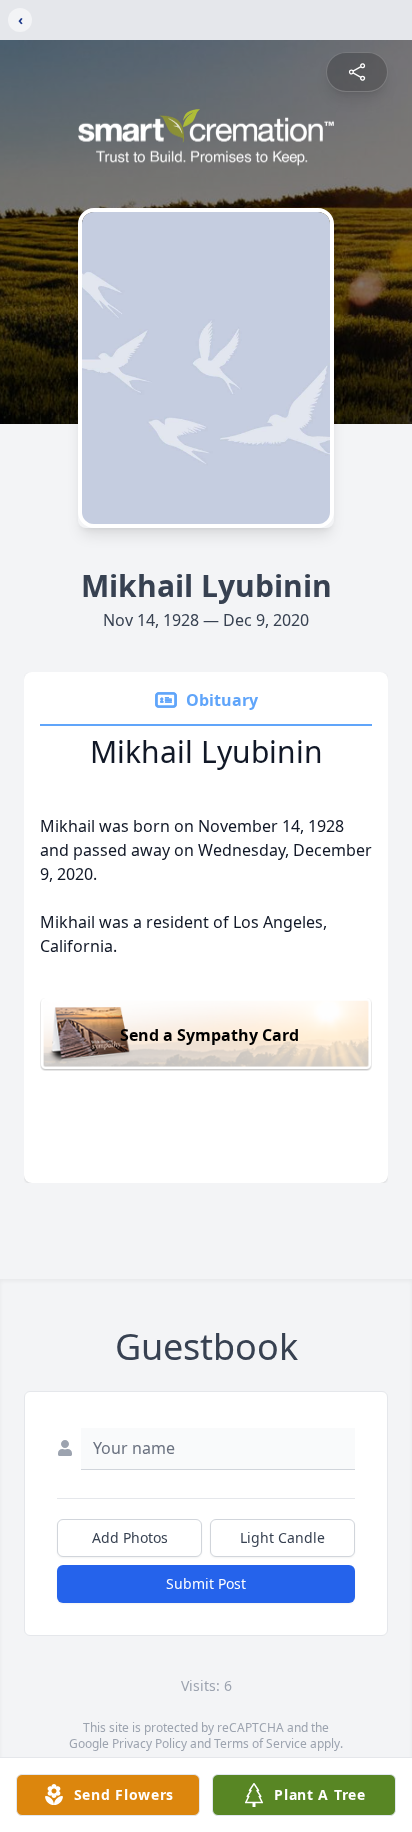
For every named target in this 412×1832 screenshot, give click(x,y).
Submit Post (206, 1583)
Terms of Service (260, 1743)
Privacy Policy (149, 1743)
